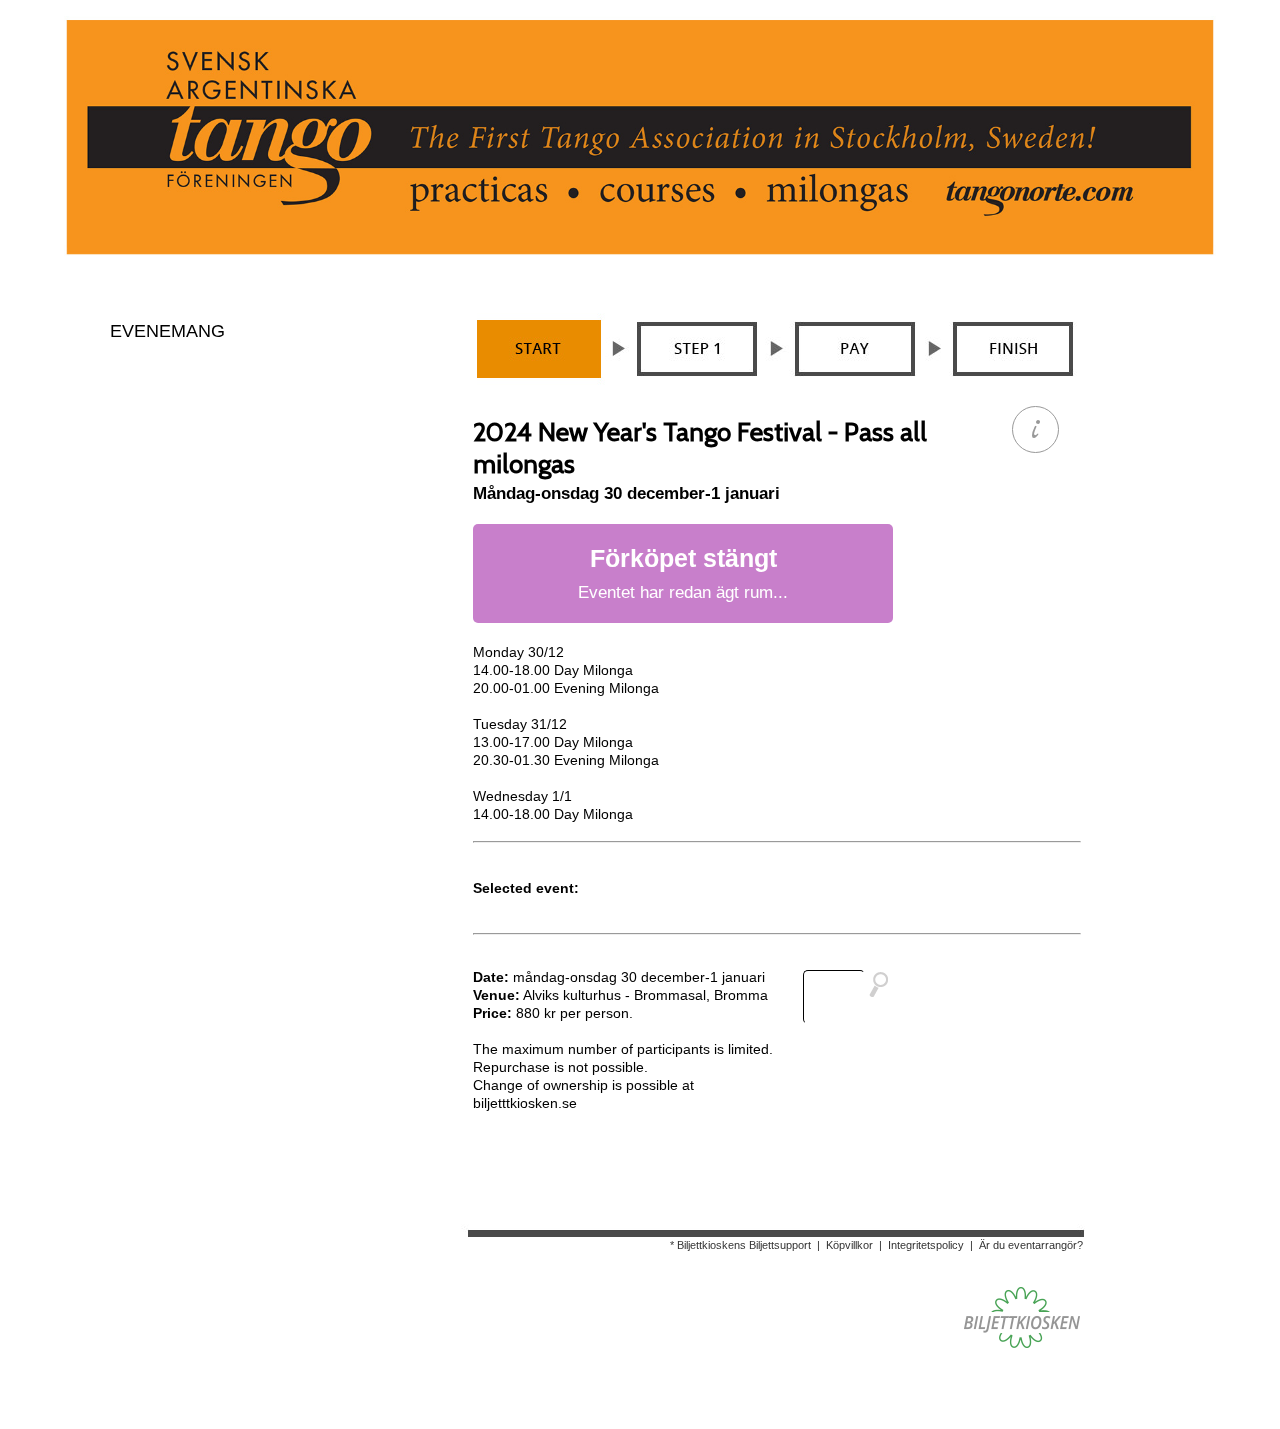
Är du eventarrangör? (1031, 1245)
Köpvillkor (849, 1245)
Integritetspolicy (926, 1245)
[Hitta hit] (854, 997)
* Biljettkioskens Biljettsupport (740, 1245)
